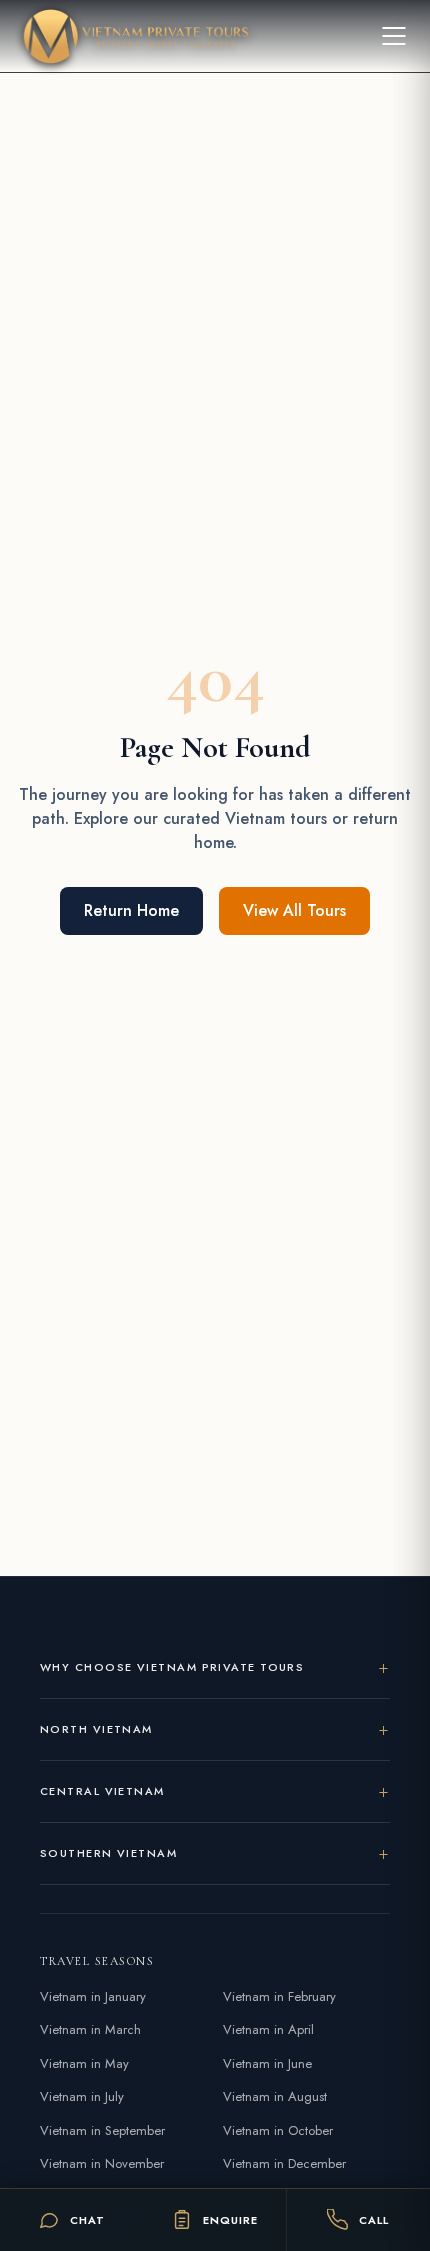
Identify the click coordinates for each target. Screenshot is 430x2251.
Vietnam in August (275, 2096)
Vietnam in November (102, 2163)
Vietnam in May (84, 2063)
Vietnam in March (90, 2029)
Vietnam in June (267, 2063)
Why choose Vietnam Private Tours (172, 1667)
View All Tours (294, 910)
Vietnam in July (82, 2096)
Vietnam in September (102, 2130)
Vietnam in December (284, 2163)
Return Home (131, 910)
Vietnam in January (93, 1996)
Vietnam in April (268, 2029)
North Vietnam (96, 1729)
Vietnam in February (279, 1996)
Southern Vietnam (108, 1853)
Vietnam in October (278, 2130)
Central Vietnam (102, 1791)
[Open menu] (394, 36)
